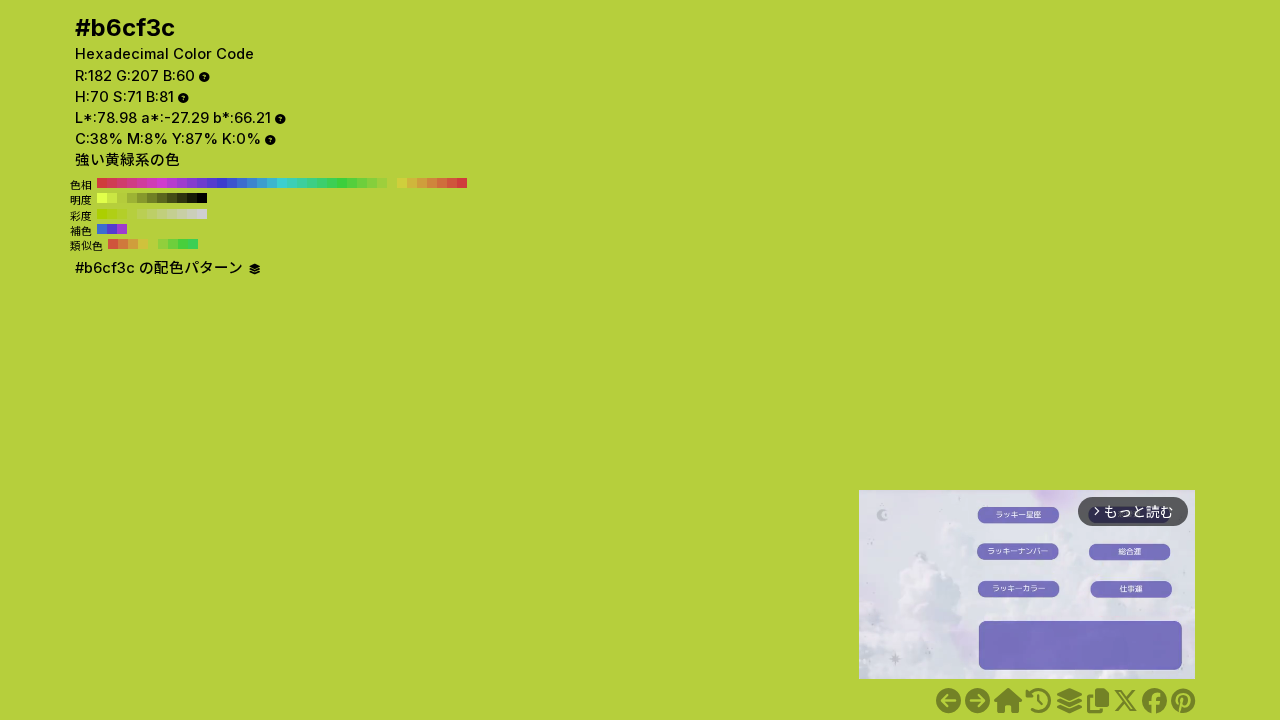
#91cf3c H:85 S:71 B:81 (163, 244)
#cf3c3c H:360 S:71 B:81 (102, 183)
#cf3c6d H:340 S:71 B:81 (122, 183)
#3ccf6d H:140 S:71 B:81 (322, 183)
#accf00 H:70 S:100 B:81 (102, 214)
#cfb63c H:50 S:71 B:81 (412, 183)
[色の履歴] (1038, 701)
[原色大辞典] (1008, 701)
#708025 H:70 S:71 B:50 (152, 198)
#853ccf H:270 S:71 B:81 (192, 183)
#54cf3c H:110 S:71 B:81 (352, 183)
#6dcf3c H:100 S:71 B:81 (362, 183)
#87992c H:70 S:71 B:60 (142, 198)
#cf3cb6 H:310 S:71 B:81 (152, 183)
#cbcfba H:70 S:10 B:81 (192, 214)
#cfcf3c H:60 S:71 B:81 (402, 183)
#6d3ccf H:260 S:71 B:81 (202, 183)
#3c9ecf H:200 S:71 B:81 (262, 183)
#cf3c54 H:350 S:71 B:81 (112, 183)
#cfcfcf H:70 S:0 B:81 (202, 214)
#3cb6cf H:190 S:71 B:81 (272, 183)
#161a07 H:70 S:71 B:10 (192, 198)
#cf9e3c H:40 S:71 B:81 (422, 183)
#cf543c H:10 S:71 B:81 (452, 183)
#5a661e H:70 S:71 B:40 (162, 198)
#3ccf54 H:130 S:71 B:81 (332, 183)
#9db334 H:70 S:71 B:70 (132, 198)
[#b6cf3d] (977, 701)
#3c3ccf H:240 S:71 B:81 (222, 183)
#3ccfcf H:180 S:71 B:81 (282, 183)
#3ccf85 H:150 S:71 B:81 (312, 183)
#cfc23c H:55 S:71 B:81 (143, 244)
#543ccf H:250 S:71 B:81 (212, 183)
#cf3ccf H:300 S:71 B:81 (162, 183)
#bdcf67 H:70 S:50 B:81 (152, 214)
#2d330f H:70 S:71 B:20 (182, 198)
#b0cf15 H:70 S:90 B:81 (112, 214)
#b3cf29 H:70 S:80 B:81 (122, 214)
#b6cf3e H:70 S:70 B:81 (132, 214)
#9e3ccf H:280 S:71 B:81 (182, 183)
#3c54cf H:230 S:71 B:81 (232, 183)
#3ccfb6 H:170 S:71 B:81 (292, 183)
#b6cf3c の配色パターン (161, 268)
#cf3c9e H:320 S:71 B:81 (142, 183)
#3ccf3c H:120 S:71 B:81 (342, 183)
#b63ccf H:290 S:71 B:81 (172, 183)
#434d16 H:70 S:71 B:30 (172, 198)
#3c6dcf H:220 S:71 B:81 (242, 183)
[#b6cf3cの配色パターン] (1069, 701)
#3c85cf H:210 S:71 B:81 (252, 183)
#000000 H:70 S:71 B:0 (202, 198)
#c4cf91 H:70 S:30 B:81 (172, 214)
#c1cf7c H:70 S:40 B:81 (162, 214)
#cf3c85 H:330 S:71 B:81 (132, 183)
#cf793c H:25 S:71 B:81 (123, 244)
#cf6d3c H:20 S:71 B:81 (442, 183)
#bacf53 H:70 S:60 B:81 (142, 214)
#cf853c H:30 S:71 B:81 (432, 183)
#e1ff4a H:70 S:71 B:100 (102, 198)
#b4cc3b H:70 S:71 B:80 (122, 198)
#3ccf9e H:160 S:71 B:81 (302, 183)
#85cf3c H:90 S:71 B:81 (372, 183)
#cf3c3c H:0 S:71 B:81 (462, 183)
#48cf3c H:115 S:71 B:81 (183, 244)
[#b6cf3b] (948, 701)
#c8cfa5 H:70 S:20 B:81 (182, 214)
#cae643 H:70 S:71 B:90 (112, 198)
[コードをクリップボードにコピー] (1098, 701)
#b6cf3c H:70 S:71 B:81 (392, 183)
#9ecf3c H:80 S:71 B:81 (382, 183)
